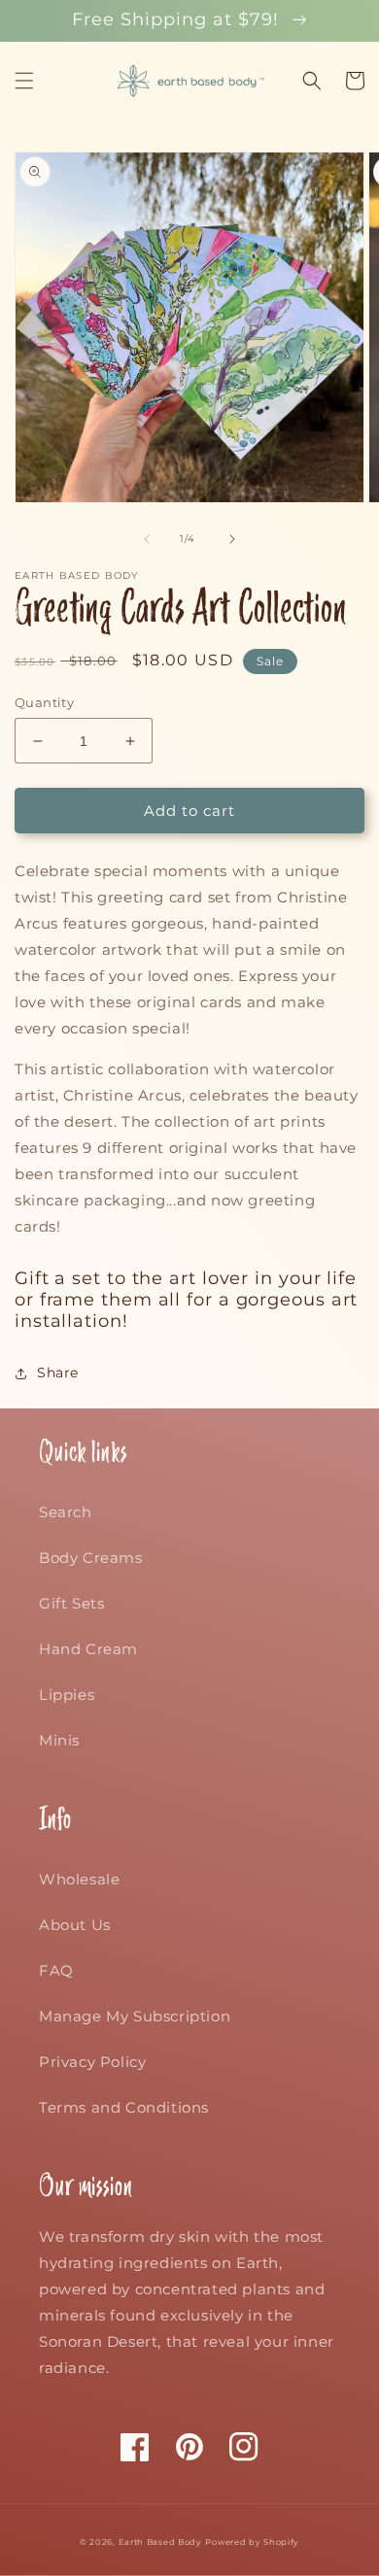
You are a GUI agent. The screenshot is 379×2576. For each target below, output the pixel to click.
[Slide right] (232, 539)
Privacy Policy (92, 2062)
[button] (24, 81)
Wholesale (79, 1879)
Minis (59, 1740)
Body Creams (91, 1558)
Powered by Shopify (252, 2542)
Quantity (44, 702)
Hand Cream (88, 1649)
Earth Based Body (160, 2542)
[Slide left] (147, 539)
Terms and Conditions (124, 2107)
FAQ (56, 1970)
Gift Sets (71, 1603)
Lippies (67, 1695)
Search (66, 1512)
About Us (75, 1925)
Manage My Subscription (135, 2016)
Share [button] (58, 1373)
